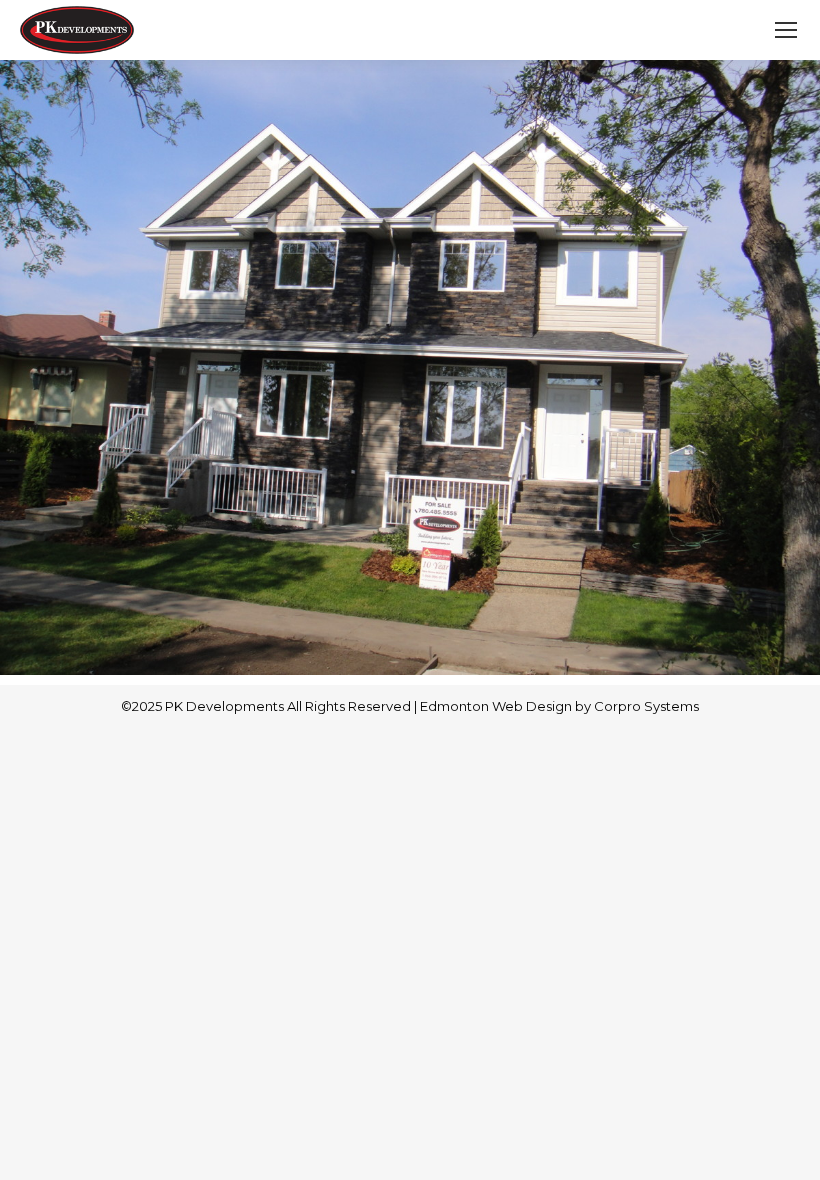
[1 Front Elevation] (410, 367)
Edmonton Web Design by (507, 706)
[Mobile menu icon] (786, 30)
